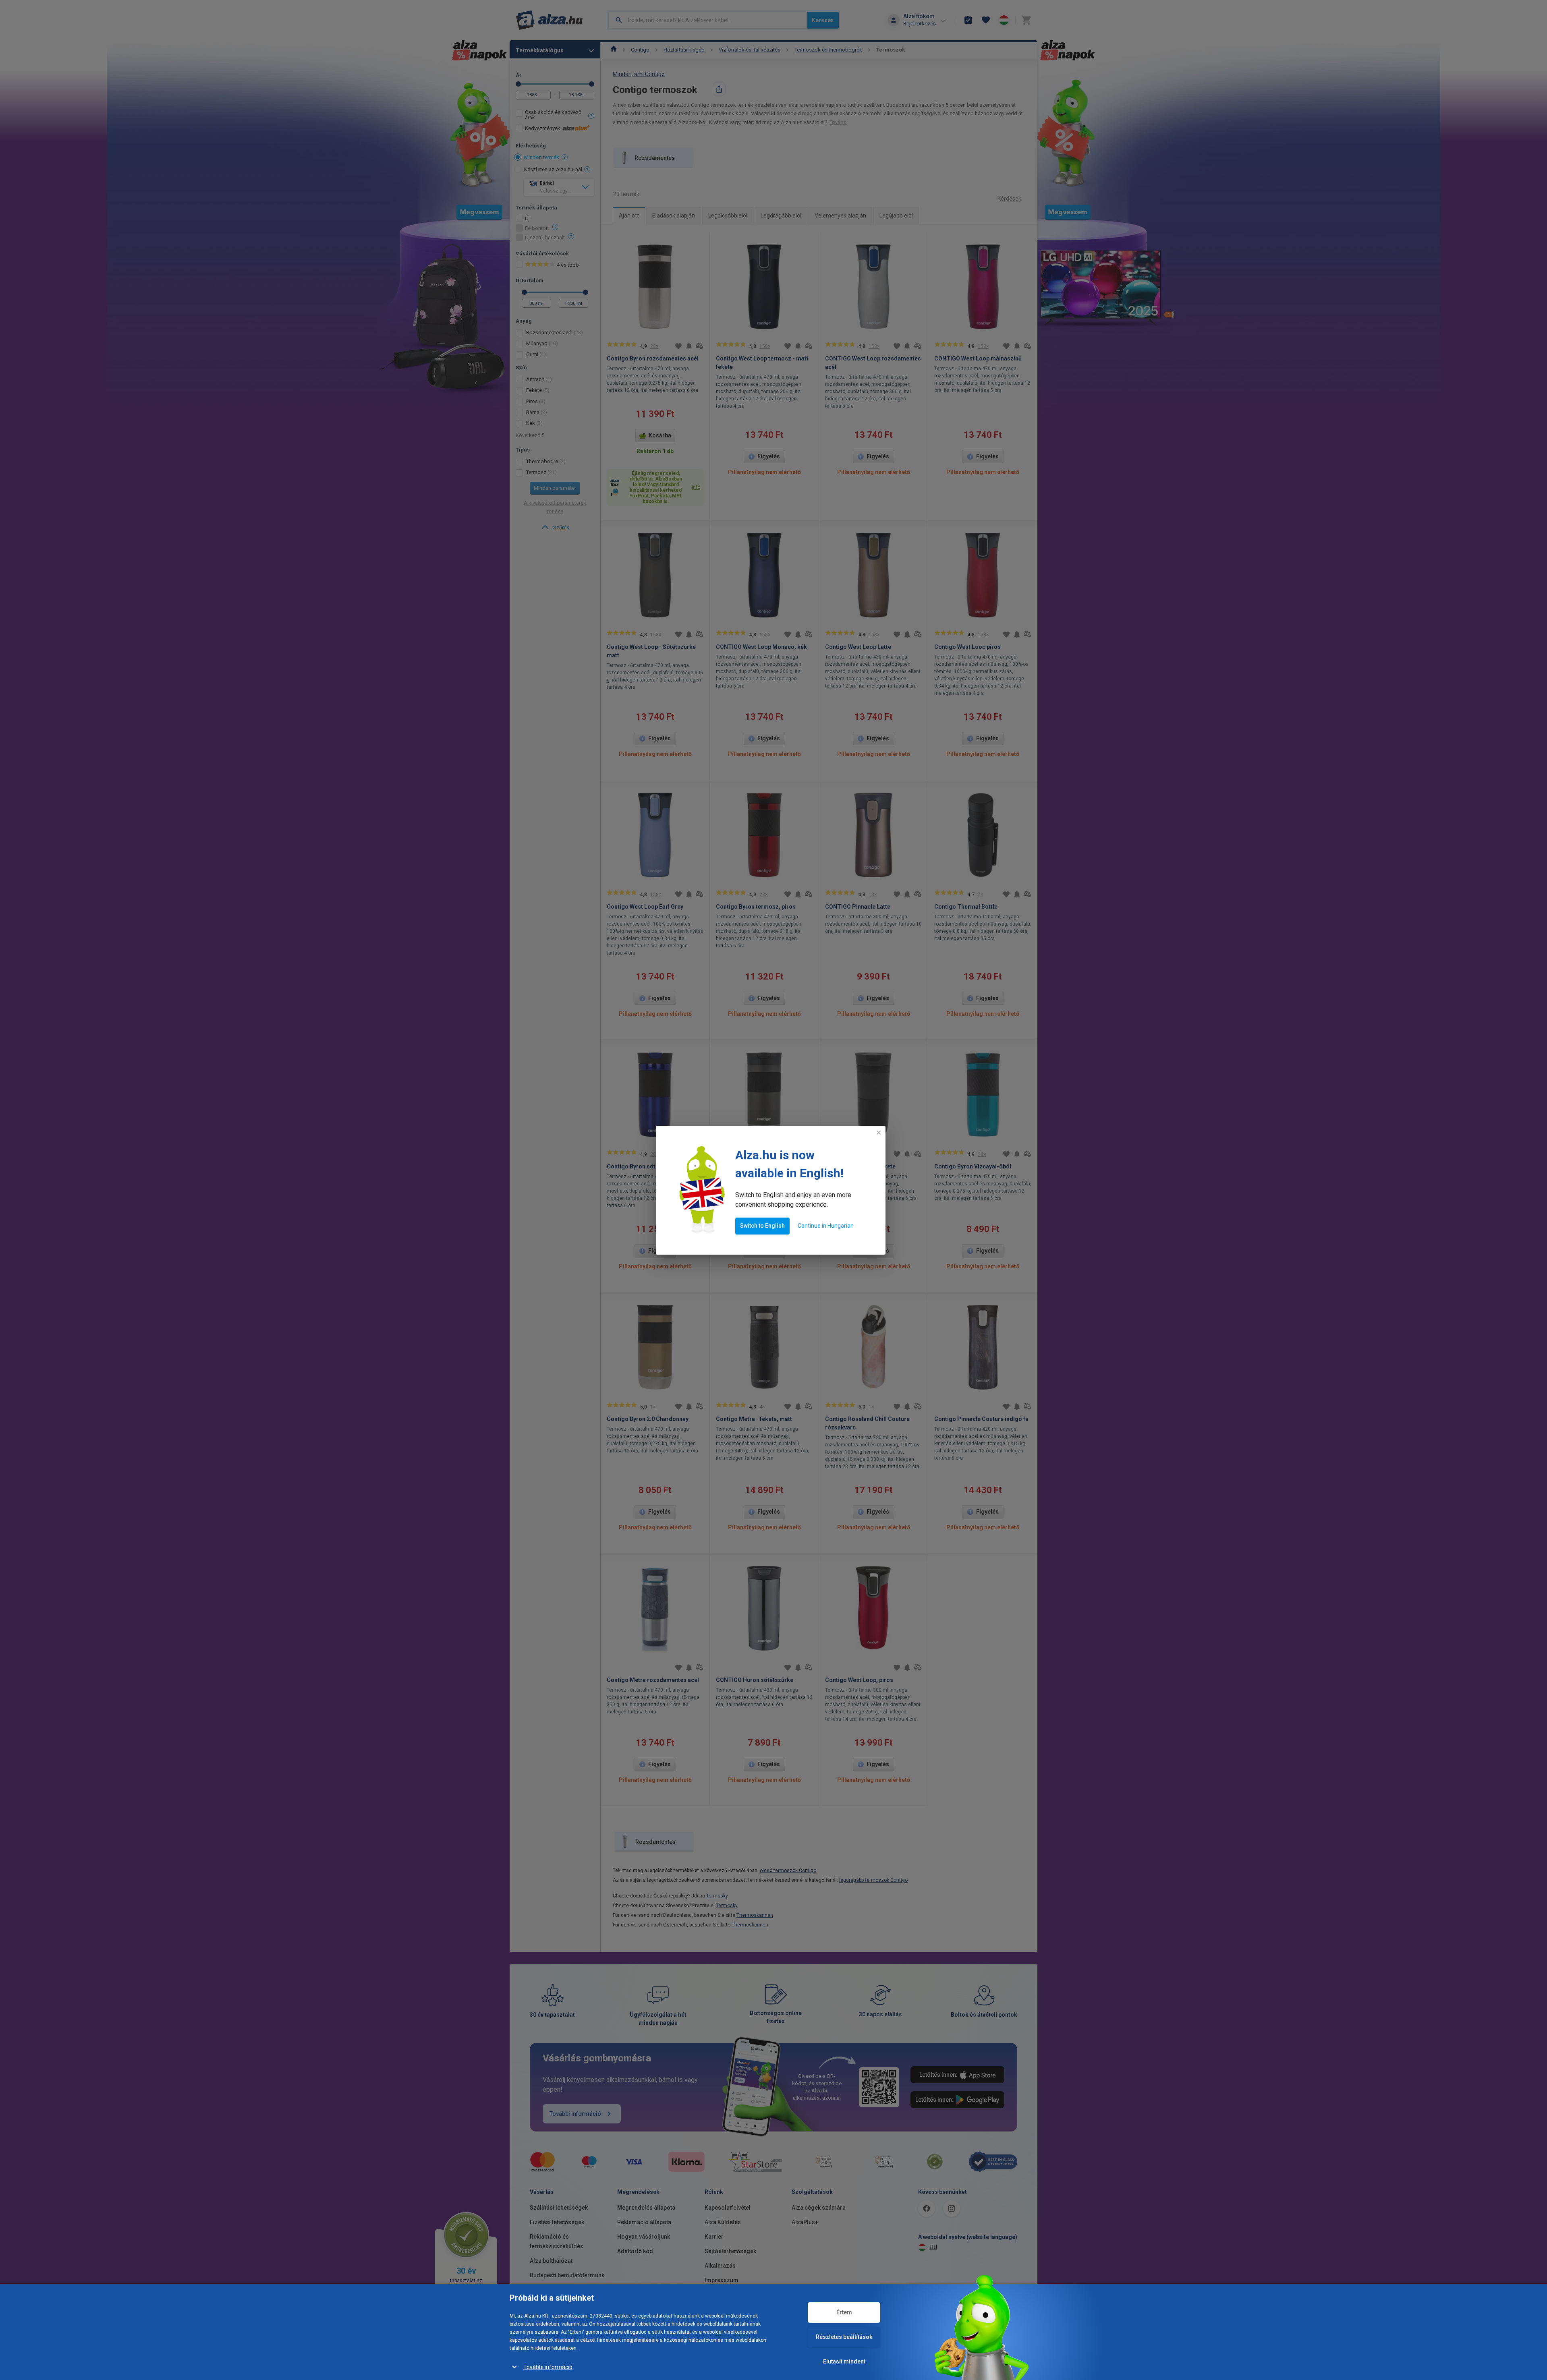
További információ (548, 2367)
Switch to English (762, 1226)
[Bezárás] (879, 1133)
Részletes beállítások (844, 2337)
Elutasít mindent (844, 2361)
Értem (844, 2312)
